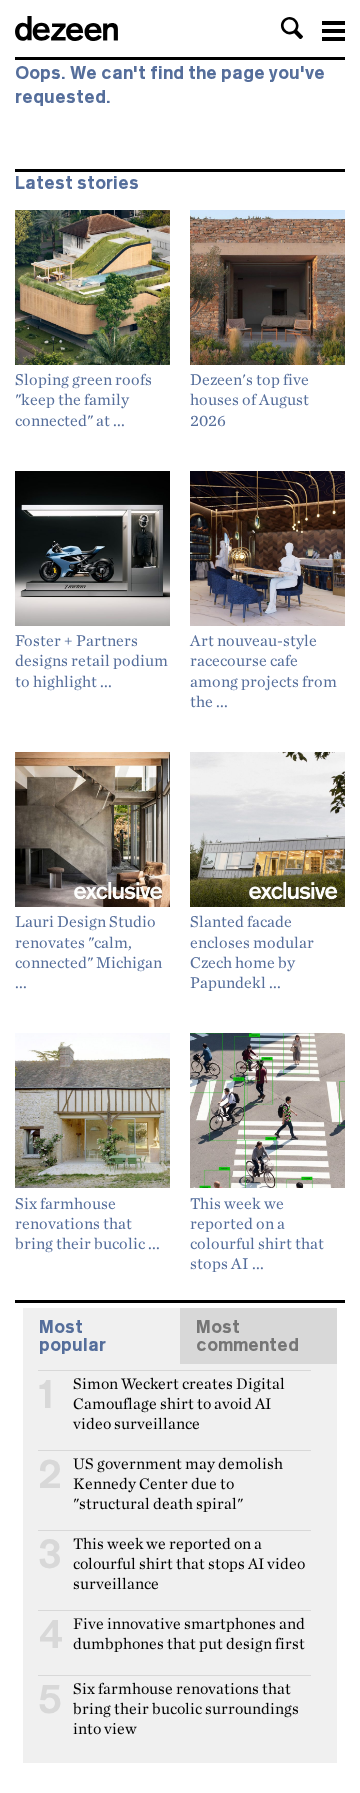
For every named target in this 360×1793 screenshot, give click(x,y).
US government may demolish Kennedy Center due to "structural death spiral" (178, 1472)
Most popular (72, 1336)
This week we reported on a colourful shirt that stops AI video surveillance (189, 1552)
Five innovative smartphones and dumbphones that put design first (189, 1632)
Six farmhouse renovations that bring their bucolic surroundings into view (186, 1697)
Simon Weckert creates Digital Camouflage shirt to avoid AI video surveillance (179, 1392)
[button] (292, 28)
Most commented (247, 1336)
